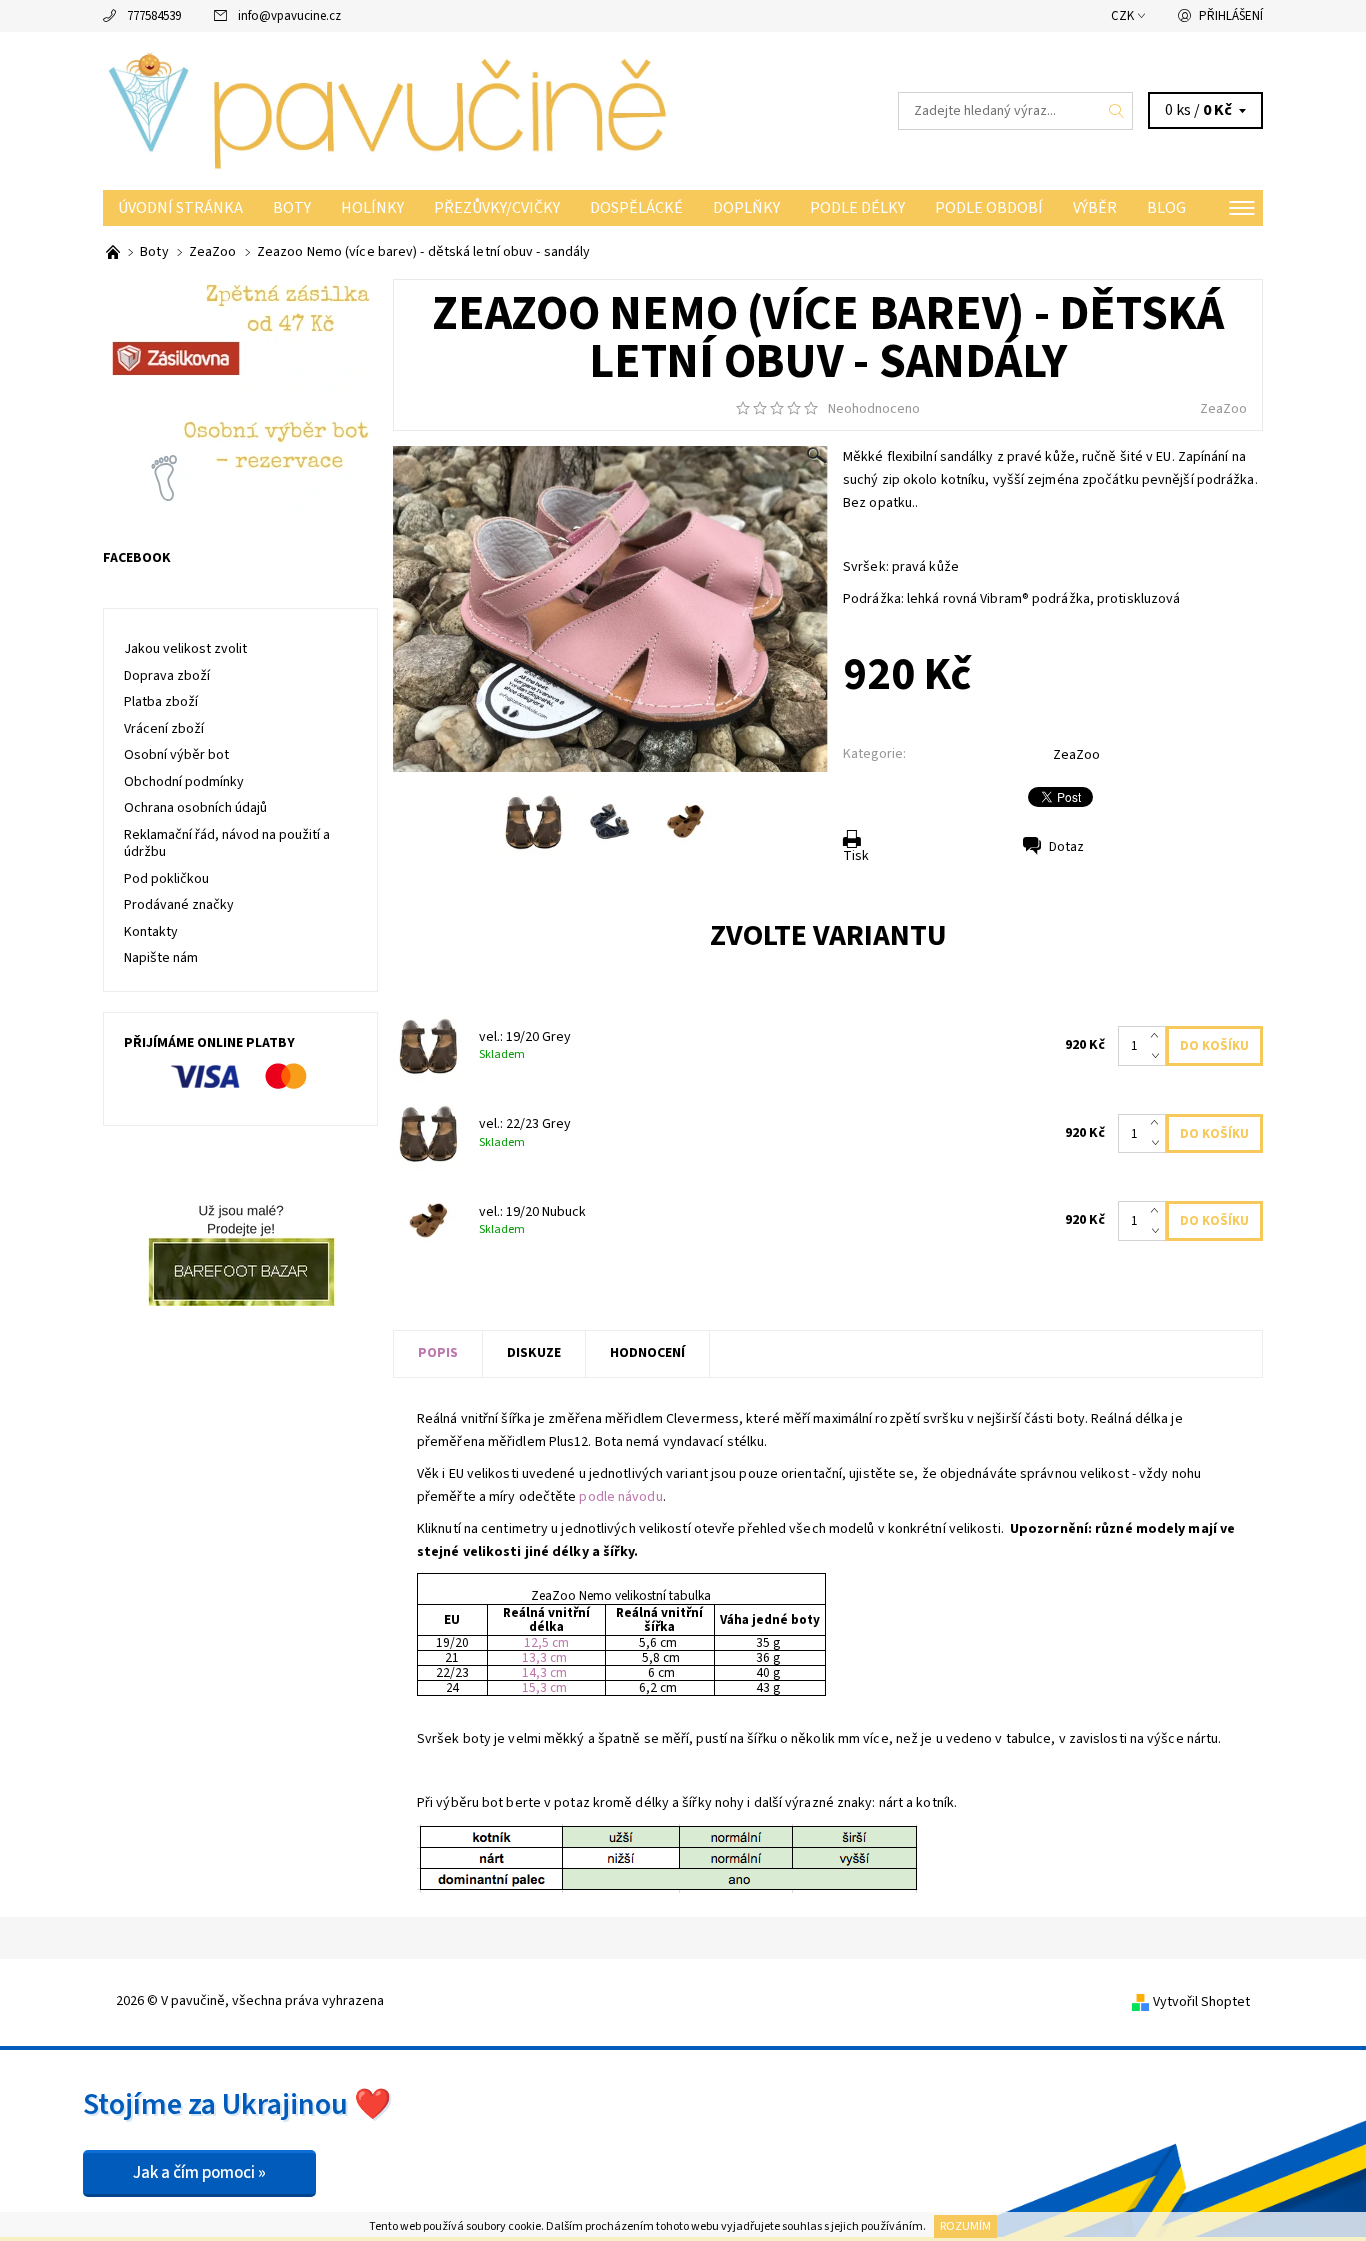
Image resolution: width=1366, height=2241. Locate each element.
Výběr (1095, 208)
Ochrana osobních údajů (195, 808)
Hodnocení (647, 1353)
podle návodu (620, 1497)
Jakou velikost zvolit (185, 649)
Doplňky (746, 208)
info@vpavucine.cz (289, 16)
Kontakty (151, 932)
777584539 (154, 16)
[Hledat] (1117, 111)
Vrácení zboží (164, 729)
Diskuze (534, 1353)
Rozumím (965, 2226)
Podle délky (857, 208)
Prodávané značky (179, 905)
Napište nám (161, 958)
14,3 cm (544, 1672)
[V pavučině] (393, 110)
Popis (438, 1353)
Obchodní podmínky (184, 782)
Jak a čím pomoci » (199, 2173)
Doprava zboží (167, 676)
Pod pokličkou (166, 879)
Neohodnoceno (874, 409)
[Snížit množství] (1158, 1056)
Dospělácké (636, 208)
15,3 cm (544, 1687)
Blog (1166, 208)
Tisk (856, 856)
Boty (292, 208)
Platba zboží (161, 702)
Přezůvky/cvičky (497, 208)
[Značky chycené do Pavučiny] (114, 252)
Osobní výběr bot (176, 755)
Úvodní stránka (180, 208)
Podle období (989, 208)
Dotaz (1066, 847)
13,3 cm (544, 1657)
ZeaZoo (1223, 409)
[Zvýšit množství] (1158, 1036)
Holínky (372, 208)
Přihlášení (1231, 16)
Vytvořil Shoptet (1201, 2002)
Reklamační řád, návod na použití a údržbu (227, 844)
